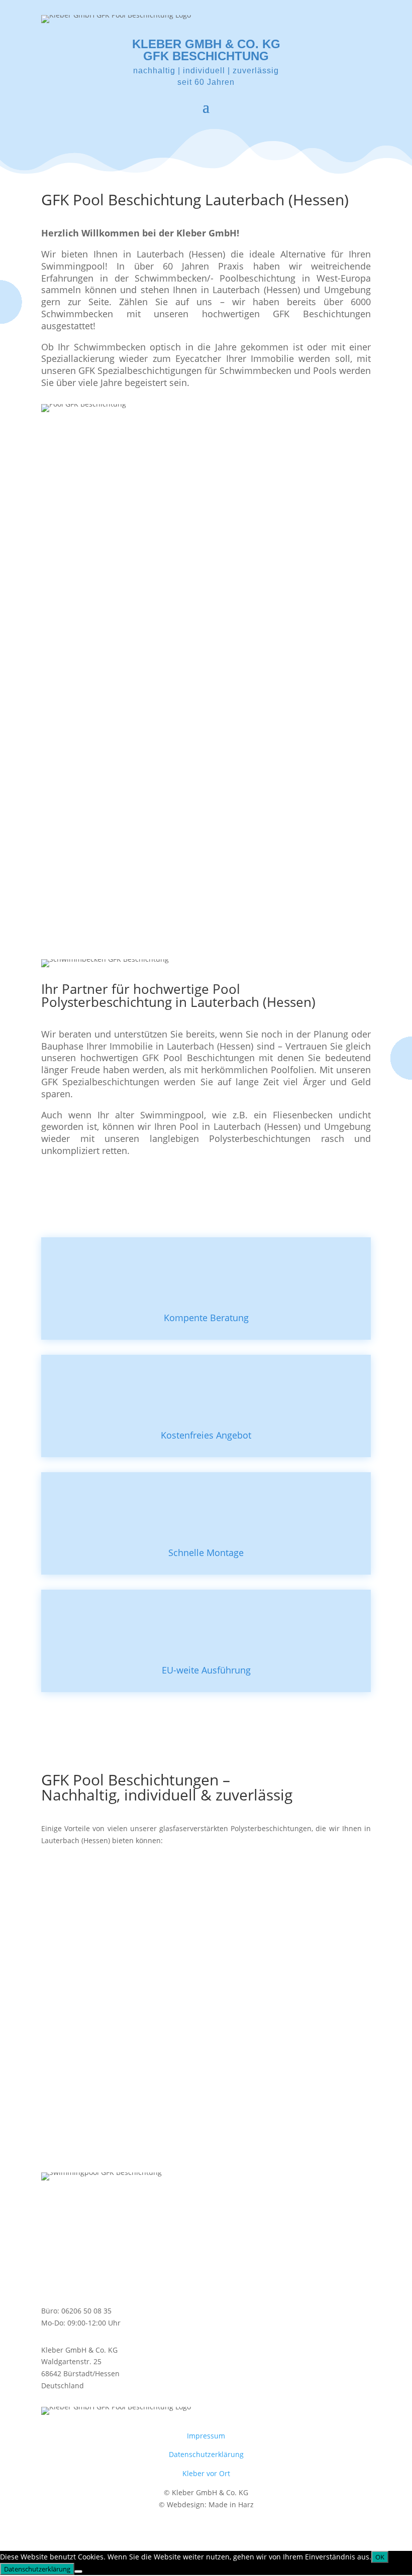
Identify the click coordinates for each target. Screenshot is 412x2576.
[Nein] (78, 2571)
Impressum (206, 2436)
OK (380, 2557)
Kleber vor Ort (206, 2473)
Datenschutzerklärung (206, 2454)
